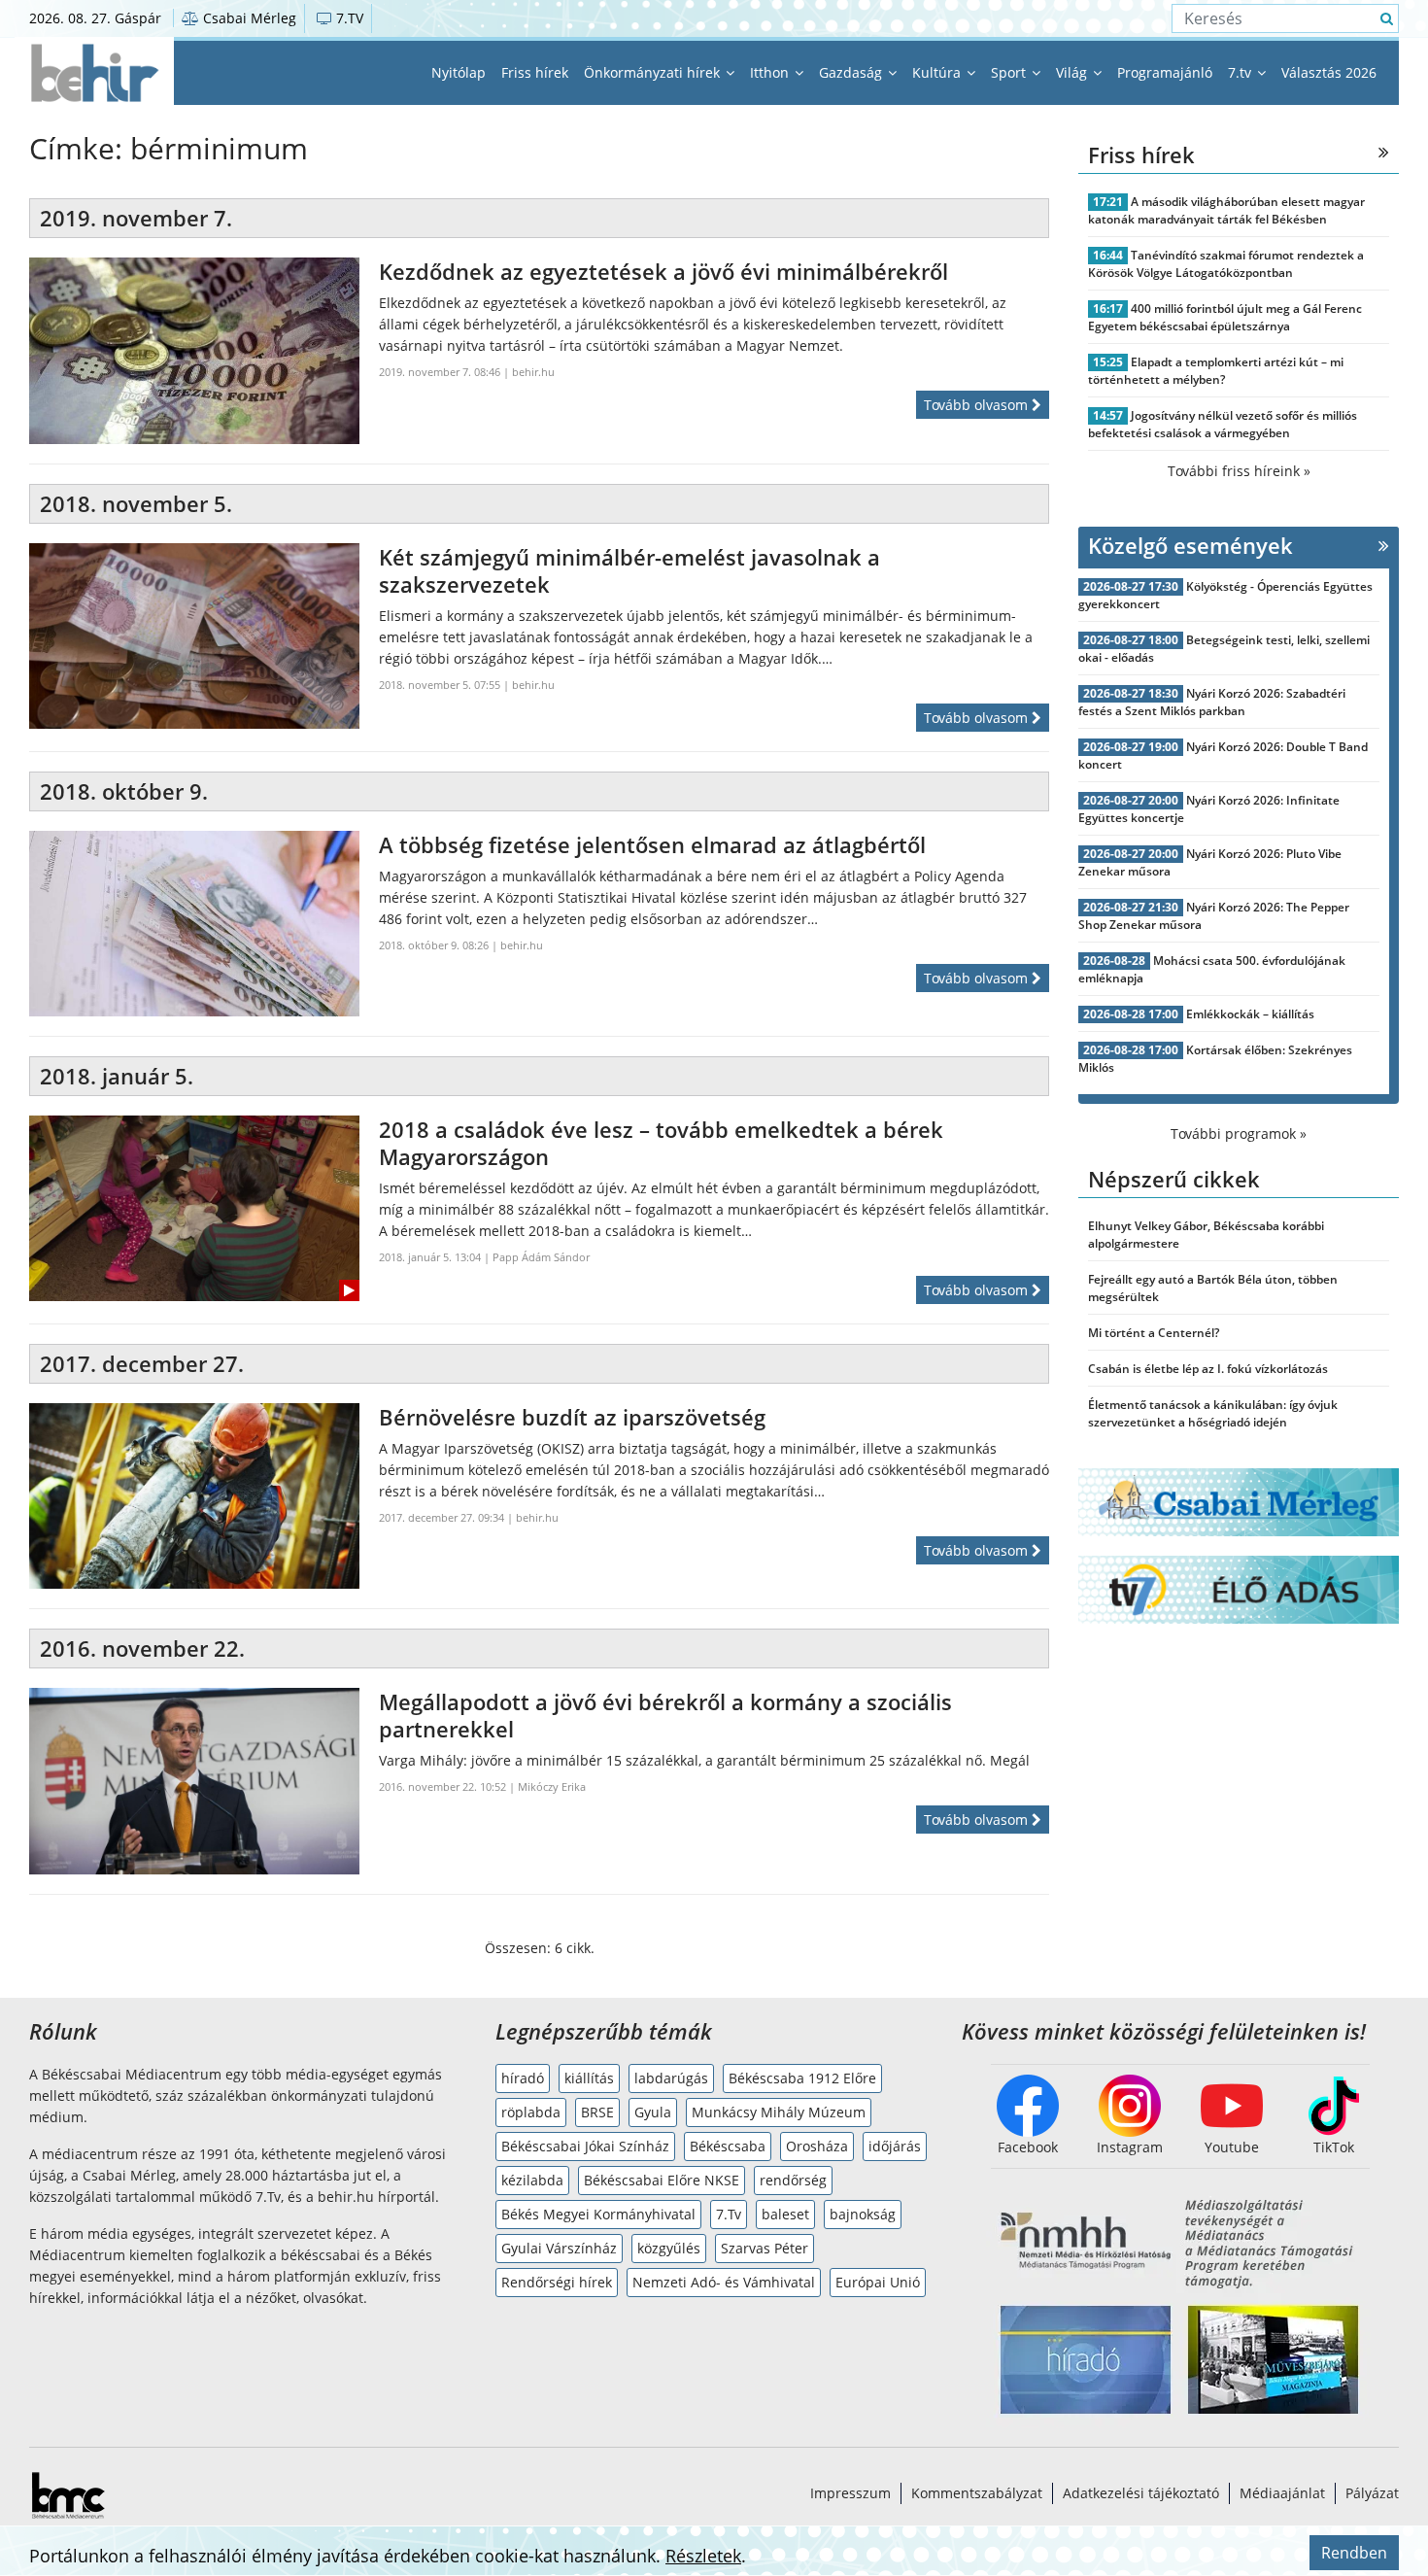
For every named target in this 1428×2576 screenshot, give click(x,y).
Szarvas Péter (765, 2248)
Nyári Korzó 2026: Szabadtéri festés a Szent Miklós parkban (1212, 702)
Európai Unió (878, 2282)
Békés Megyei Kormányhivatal (598, 2214)
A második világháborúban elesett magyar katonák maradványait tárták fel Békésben (1226, 210)
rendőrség (793, 2180)
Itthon (771, 72)
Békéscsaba (728, 2146)
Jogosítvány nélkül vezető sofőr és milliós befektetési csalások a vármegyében (1223, 424)
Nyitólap (459, 72)
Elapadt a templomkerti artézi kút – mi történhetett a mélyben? (1216, 371)
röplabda (531, 2112)
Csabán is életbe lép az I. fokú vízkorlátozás (1208, 1369)
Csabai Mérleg (248, 18)
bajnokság (863, 2214)
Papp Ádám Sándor (541, 1257)
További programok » (1239, 1133)
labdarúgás (671, 2078)
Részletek (703, 2556)
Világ (1073, 72)
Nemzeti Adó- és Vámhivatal (724, 2282)
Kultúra (938, 72)
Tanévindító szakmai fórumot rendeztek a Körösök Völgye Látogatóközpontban (1226, 264)
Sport (1010, 72)
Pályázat (1372, 2493)
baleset (785, 2214)
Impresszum (850, 2493)
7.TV (348, 18)
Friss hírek (535, 72)
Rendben (1354, 2553)
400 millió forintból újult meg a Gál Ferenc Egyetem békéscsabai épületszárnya (1225, 317)
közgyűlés (669, 2248)
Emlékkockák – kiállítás (1250, 1014)
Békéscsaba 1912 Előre (802, 2078)
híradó (523, 2078)
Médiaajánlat (1282, 2493)
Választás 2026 (1329, 72)
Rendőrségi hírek (557, 2282)
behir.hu (533, 372)
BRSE (597, 2112)
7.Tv (729, 2214)
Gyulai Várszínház (559, 2248)
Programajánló (1165, 72)
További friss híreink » (1239, 471)
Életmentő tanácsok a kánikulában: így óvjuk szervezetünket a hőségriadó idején (1213, 1413)
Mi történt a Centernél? (1154, 1333)
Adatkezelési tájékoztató (1141, 2493)
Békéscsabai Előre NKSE (662, 2180)
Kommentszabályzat (977, 2493)
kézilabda (532, 2180)
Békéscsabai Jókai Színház (585, 2146)
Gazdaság (852, 72)
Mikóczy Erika (552, 1786)
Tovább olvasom (978, 405)
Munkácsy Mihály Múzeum (779, 2112)
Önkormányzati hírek (654, 72)
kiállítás (589, 2078)
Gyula (653, 2112)
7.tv (1241, 72)
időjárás (895, 2146)
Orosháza (817, 2146)
